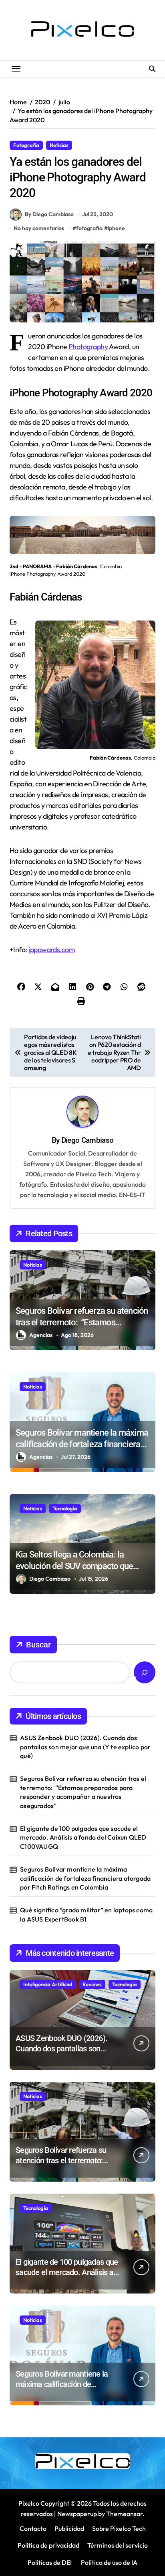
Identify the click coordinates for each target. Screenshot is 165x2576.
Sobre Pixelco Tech (119, 2528)
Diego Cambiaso (87, 1140)
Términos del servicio (118, 2545)
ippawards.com (51, 950)
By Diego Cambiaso (49, 214)
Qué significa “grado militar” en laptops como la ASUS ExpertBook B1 (86, 1914)
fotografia (89, 228)
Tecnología (65, 1508)
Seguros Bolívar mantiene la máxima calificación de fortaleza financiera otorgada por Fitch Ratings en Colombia (85, 1878)
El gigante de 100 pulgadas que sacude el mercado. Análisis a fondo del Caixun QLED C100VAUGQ (83, 1837)
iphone (116, 228)
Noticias (59, 145)
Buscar (38, 1645)
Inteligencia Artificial (48, 1984)
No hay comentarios (39, 228)
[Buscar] (145, 1672)
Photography (88, 347)
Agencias (41, 1335)
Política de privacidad (48, 2545)
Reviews (92, 1984)
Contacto (33, 2528)
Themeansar (124, 2514)
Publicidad (69, 2528)
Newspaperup (77, 2514)
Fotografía (26, 145)
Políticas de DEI (50, 2562)
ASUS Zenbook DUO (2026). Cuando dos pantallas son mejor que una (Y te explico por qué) (85, 1747)
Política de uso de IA (109, 2562)
